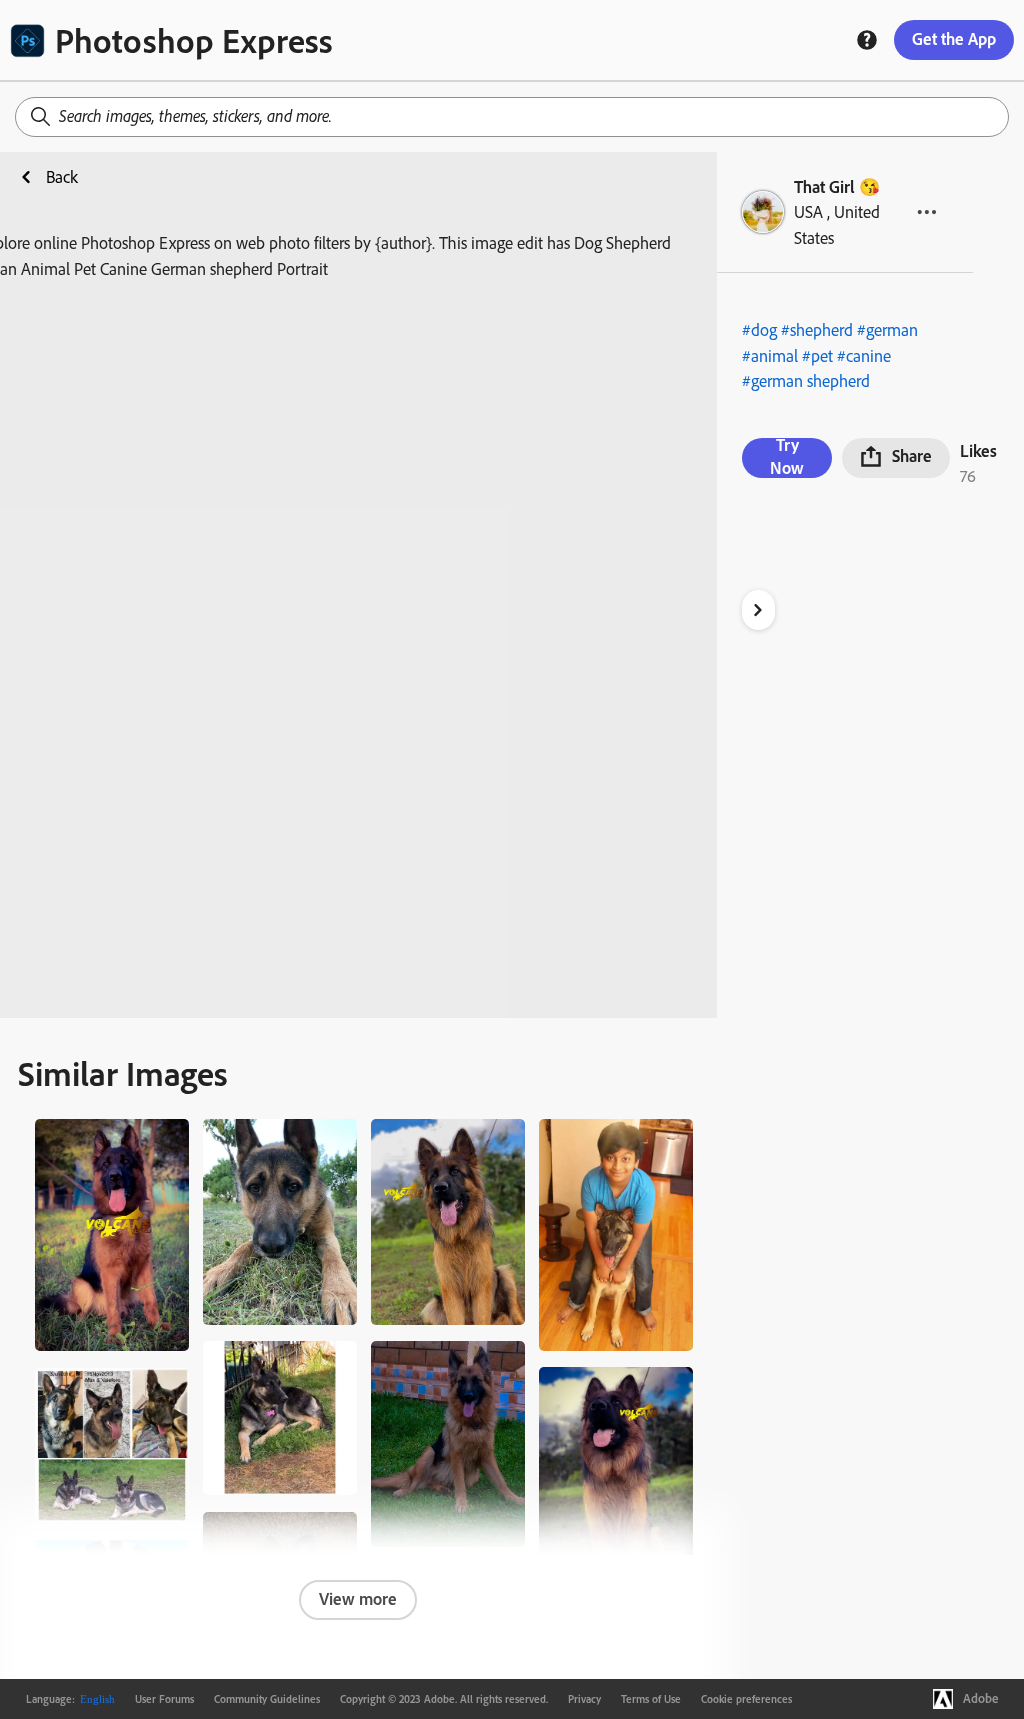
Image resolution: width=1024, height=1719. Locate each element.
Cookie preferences (746, 1699)
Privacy (584, 1699)
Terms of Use (651, 1699)
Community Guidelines (267, 1699)
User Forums (164, 1699)
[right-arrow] (758, 610)
